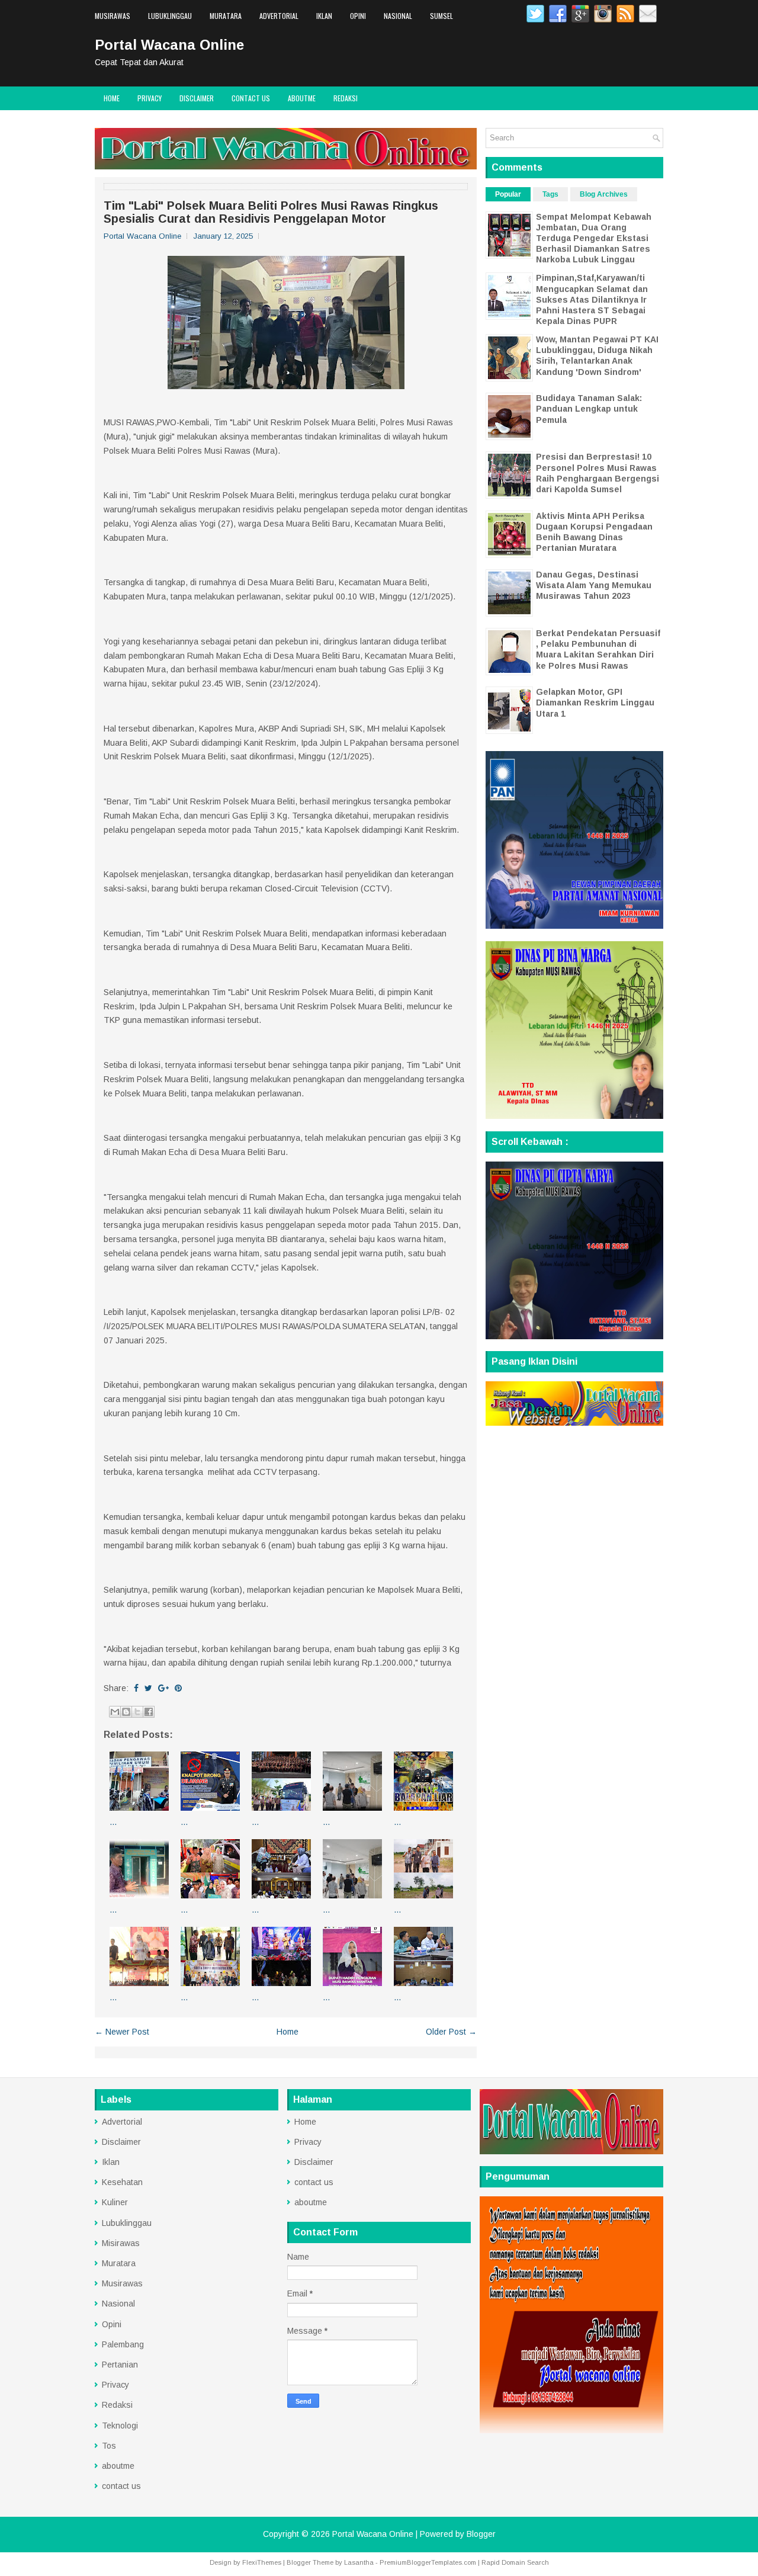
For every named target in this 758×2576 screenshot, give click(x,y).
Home (112, 98)
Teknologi (120, 2426)
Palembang (123, 2344)
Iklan (324, 16)
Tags (550, 194)
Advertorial (279, 16)
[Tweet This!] (148, 1688)
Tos (109, 2446)
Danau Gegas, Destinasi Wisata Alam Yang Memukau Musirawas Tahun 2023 (594, 585)
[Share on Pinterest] (178, 1688)
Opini (358, 16)
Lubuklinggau (170, 16)
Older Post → (451, 2032)
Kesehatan (122, 2182)
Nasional (398, 16)
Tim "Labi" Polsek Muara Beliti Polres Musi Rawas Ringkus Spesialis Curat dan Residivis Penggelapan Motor (271, 212)
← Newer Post (122, 2032)
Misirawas (121, 2243)
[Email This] (115, 1712)
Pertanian (120, 2365)
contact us (251, 98)
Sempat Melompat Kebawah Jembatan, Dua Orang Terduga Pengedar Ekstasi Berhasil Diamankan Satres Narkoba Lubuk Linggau (594, 238)
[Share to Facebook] (149, 1712)
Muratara (226, 16)
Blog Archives (604, 194)
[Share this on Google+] (163, 1688)
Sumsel (441, 16)
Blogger (481, 2534)
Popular (508, 194)
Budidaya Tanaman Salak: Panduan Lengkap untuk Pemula (589, 409)
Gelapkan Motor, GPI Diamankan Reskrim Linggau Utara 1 (595, 702)
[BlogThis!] (126, 1712)
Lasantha (359, 2562)
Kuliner (115, 2202)
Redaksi (346, 98)
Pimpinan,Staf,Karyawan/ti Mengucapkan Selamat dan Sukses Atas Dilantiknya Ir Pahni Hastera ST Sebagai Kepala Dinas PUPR (592, 299)
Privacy (150, 98)
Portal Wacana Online (169, 45)
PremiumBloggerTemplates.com (428, 2562)
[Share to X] (137, 1712)
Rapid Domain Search (515, 2562)
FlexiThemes (262, 2562)
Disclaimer (197, 98)
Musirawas (113, 16)
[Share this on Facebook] (136, 1688)
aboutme (302, 98)
